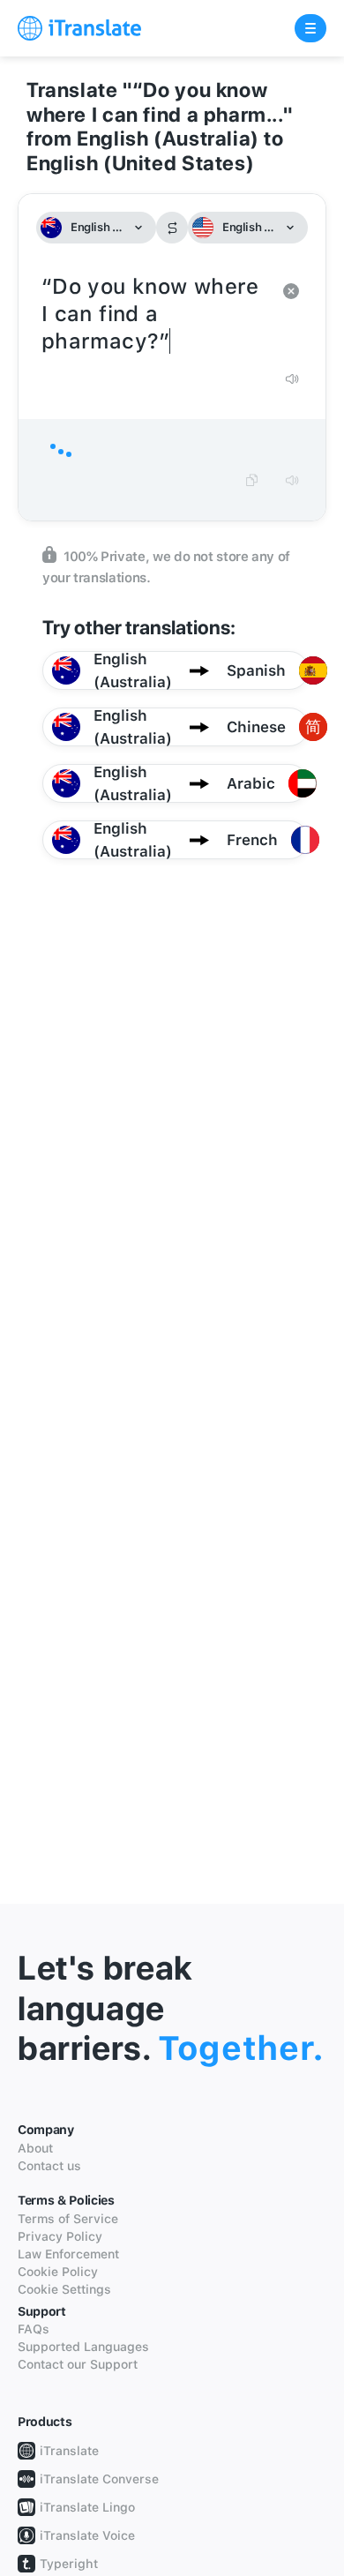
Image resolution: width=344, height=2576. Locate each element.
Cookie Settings (64, 2289)
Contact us (49, 2166)
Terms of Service (68, 2219)
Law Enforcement (68, 2254)
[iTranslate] (79, 28)
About (35, 2148)
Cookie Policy (58, 2272)
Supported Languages (83, 2347)
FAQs (34, 2329)
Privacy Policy (60, 2236)
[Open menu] (310, 28)
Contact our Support (78, 2364)
